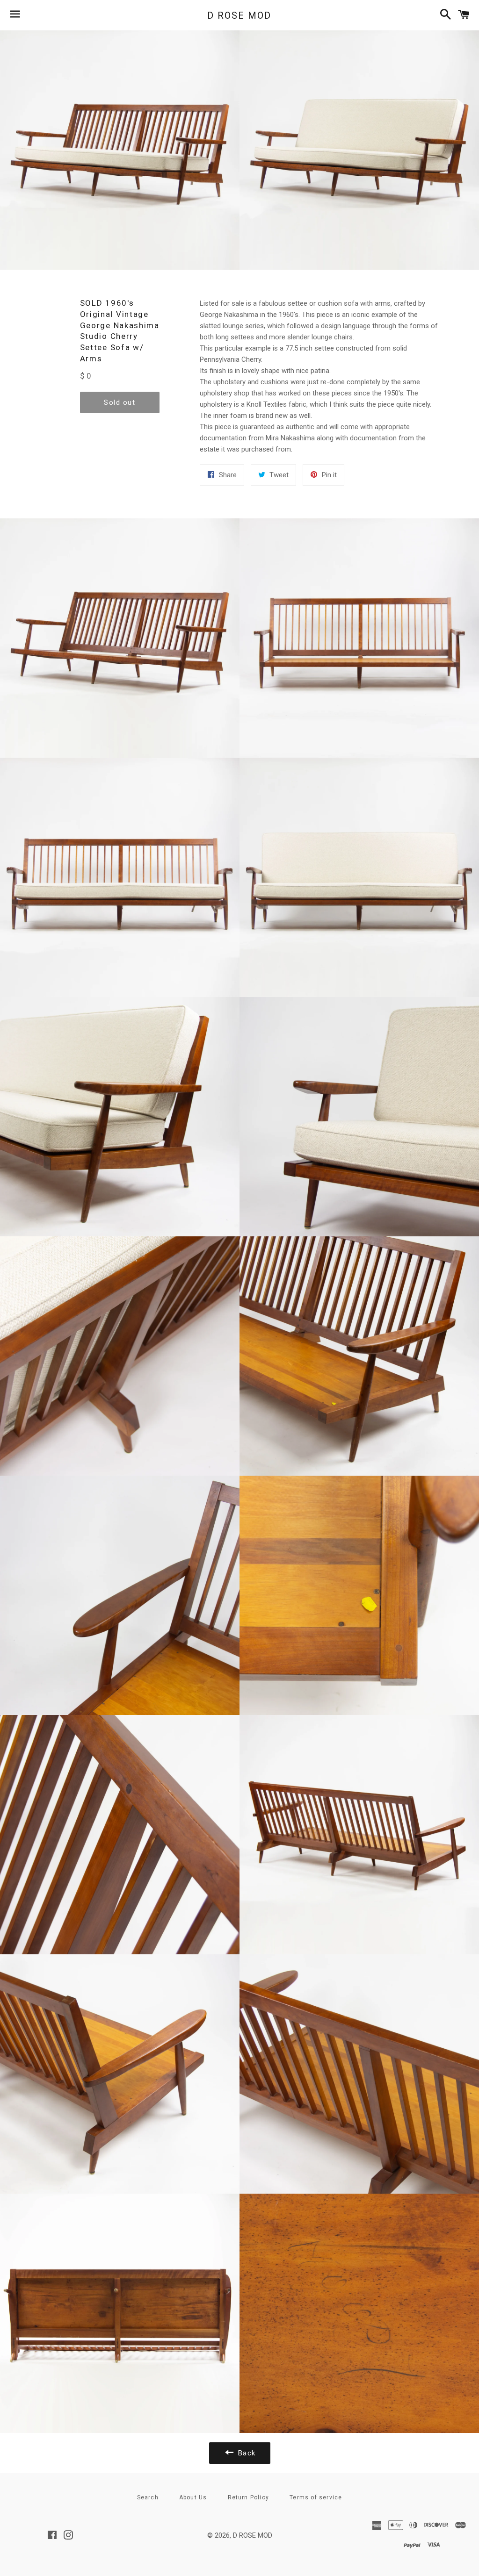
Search (148, 2497)
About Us (193, 2497)
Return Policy (249, 2497)
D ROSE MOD (239, 15)
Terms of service (316, 2497)
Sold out (120, 402)
